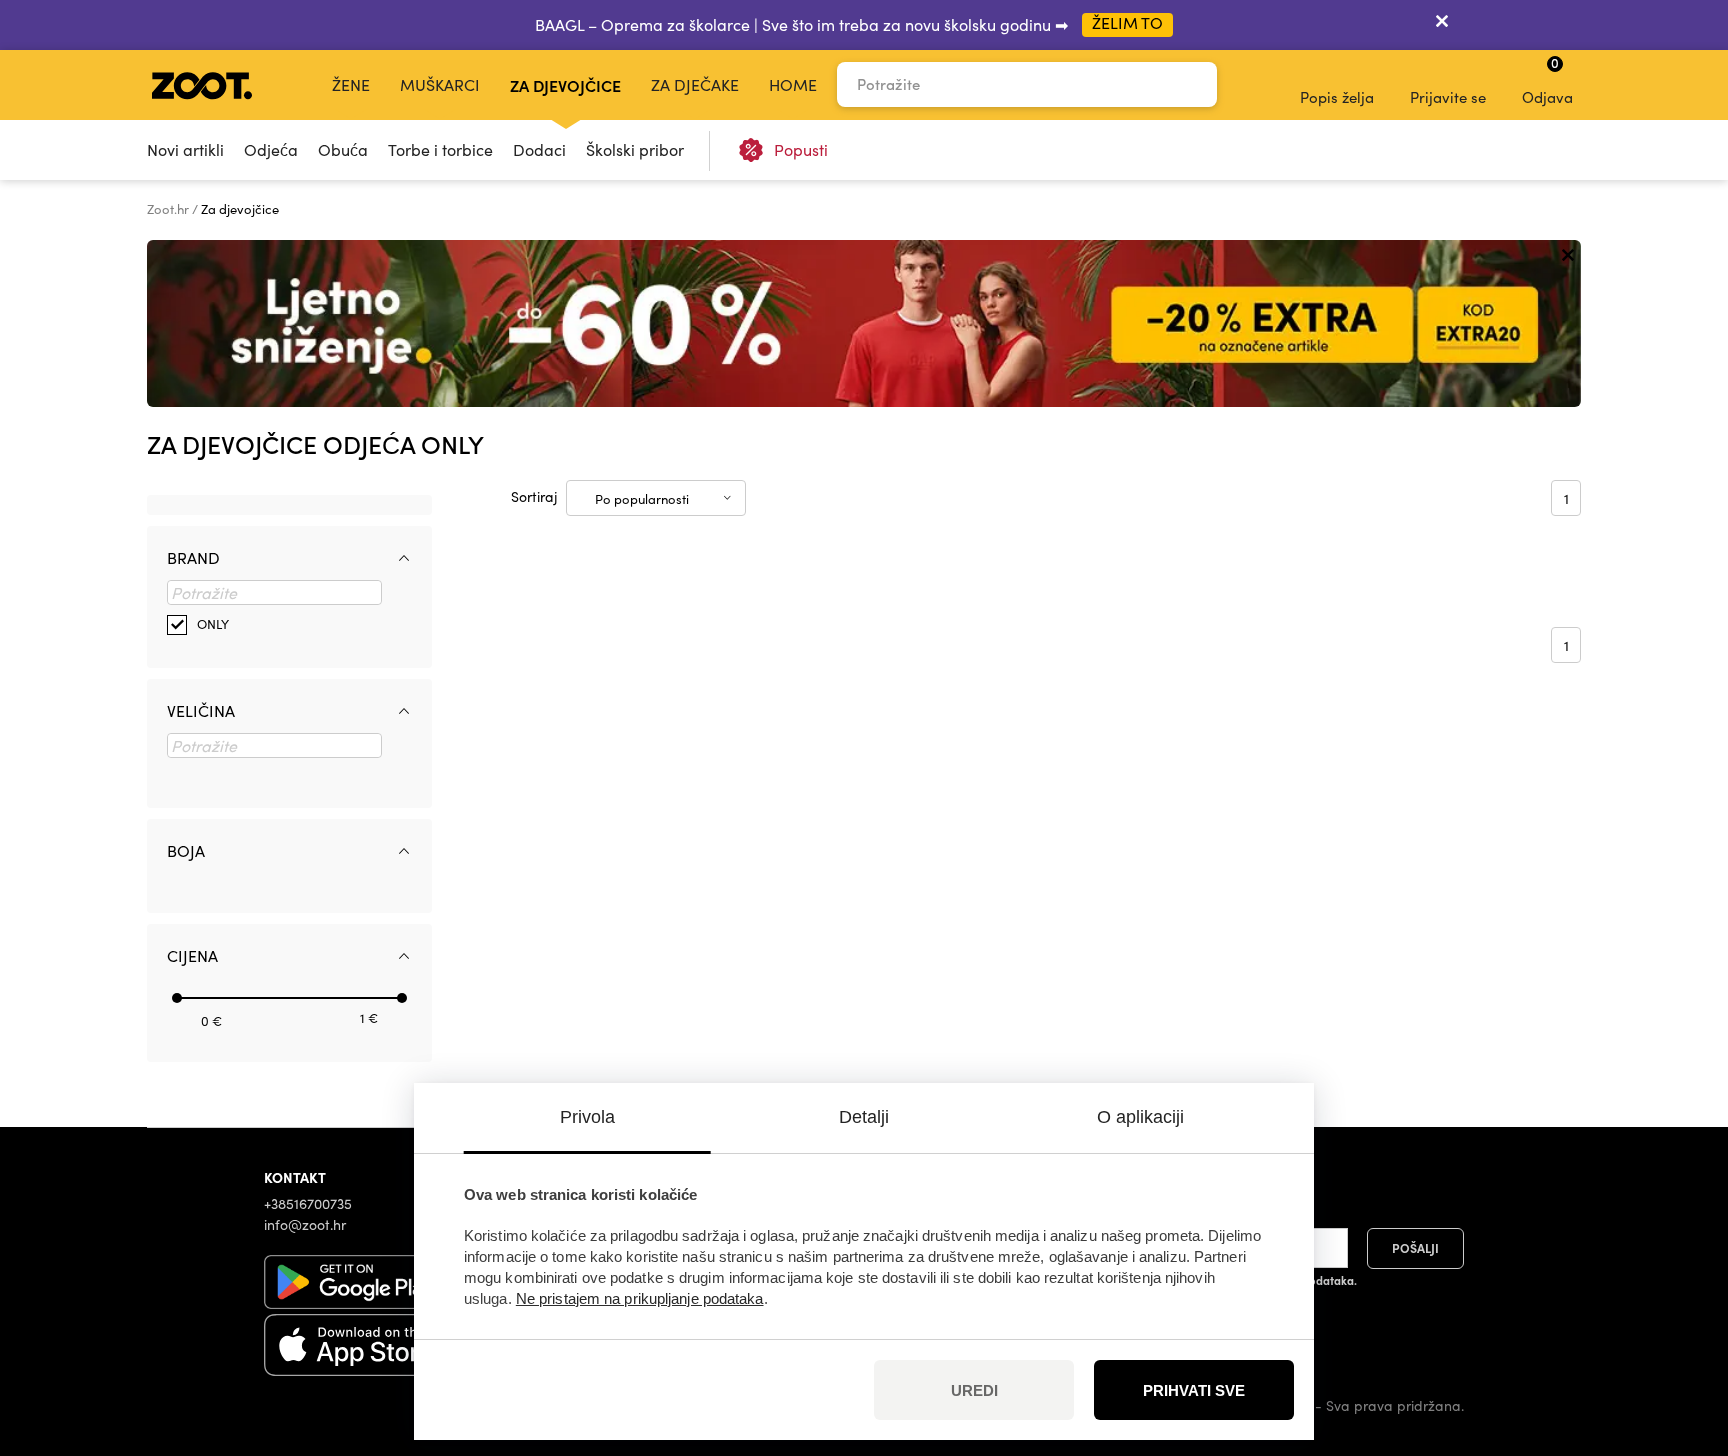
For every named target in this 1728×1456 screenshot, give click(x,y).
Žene (351, 84)
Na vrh (1678, 1335)
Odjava (1547, 80)
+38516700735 (308, 1203)
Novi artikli (185, 149)
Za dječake (695, 84)
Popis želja (1337, 97)
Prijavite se (1448, 97)
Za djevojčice (565, 85)
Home (793, 84)
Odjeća (271, 149)
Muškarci (440, 84)
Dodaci (539, 149)
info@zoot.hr (305, 1224)
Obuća (343, 149)
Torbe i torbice (440, 149)
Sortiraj (534, 496)
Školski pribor (635, 149)
